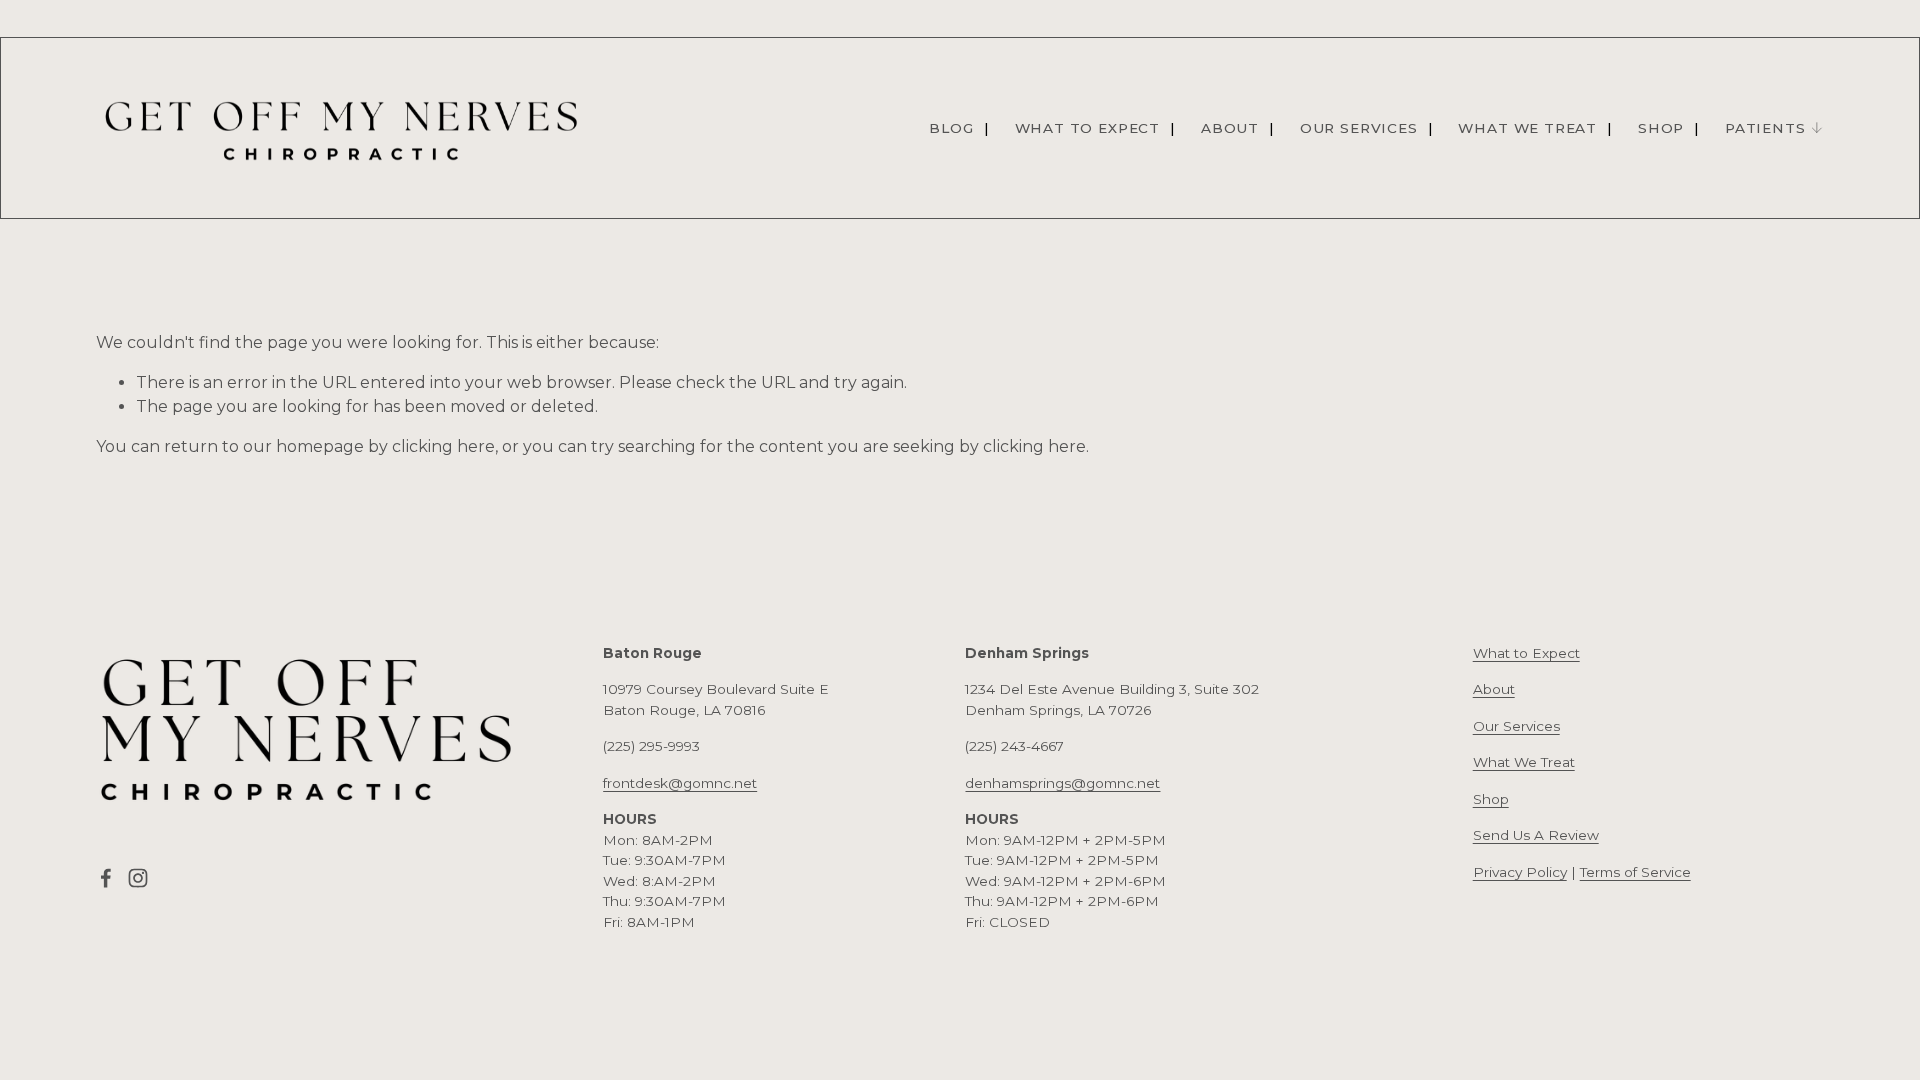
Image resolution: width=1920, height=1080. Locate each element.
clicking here (443, 446)
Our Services (1359, 128)
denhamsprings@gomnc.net (1062, 783)
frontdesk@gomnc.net (680, 783)
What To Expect (1088, 128)
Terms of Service (1635, 872)
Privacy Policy (1520, 872)
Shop (1661, 128)
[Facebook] (106, 878)
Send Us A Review (1536, 835)
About (1230, 128)
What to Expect (1526, 653)
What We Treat (1527, 128)
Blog (951, 128)
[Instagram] (138, 878)
